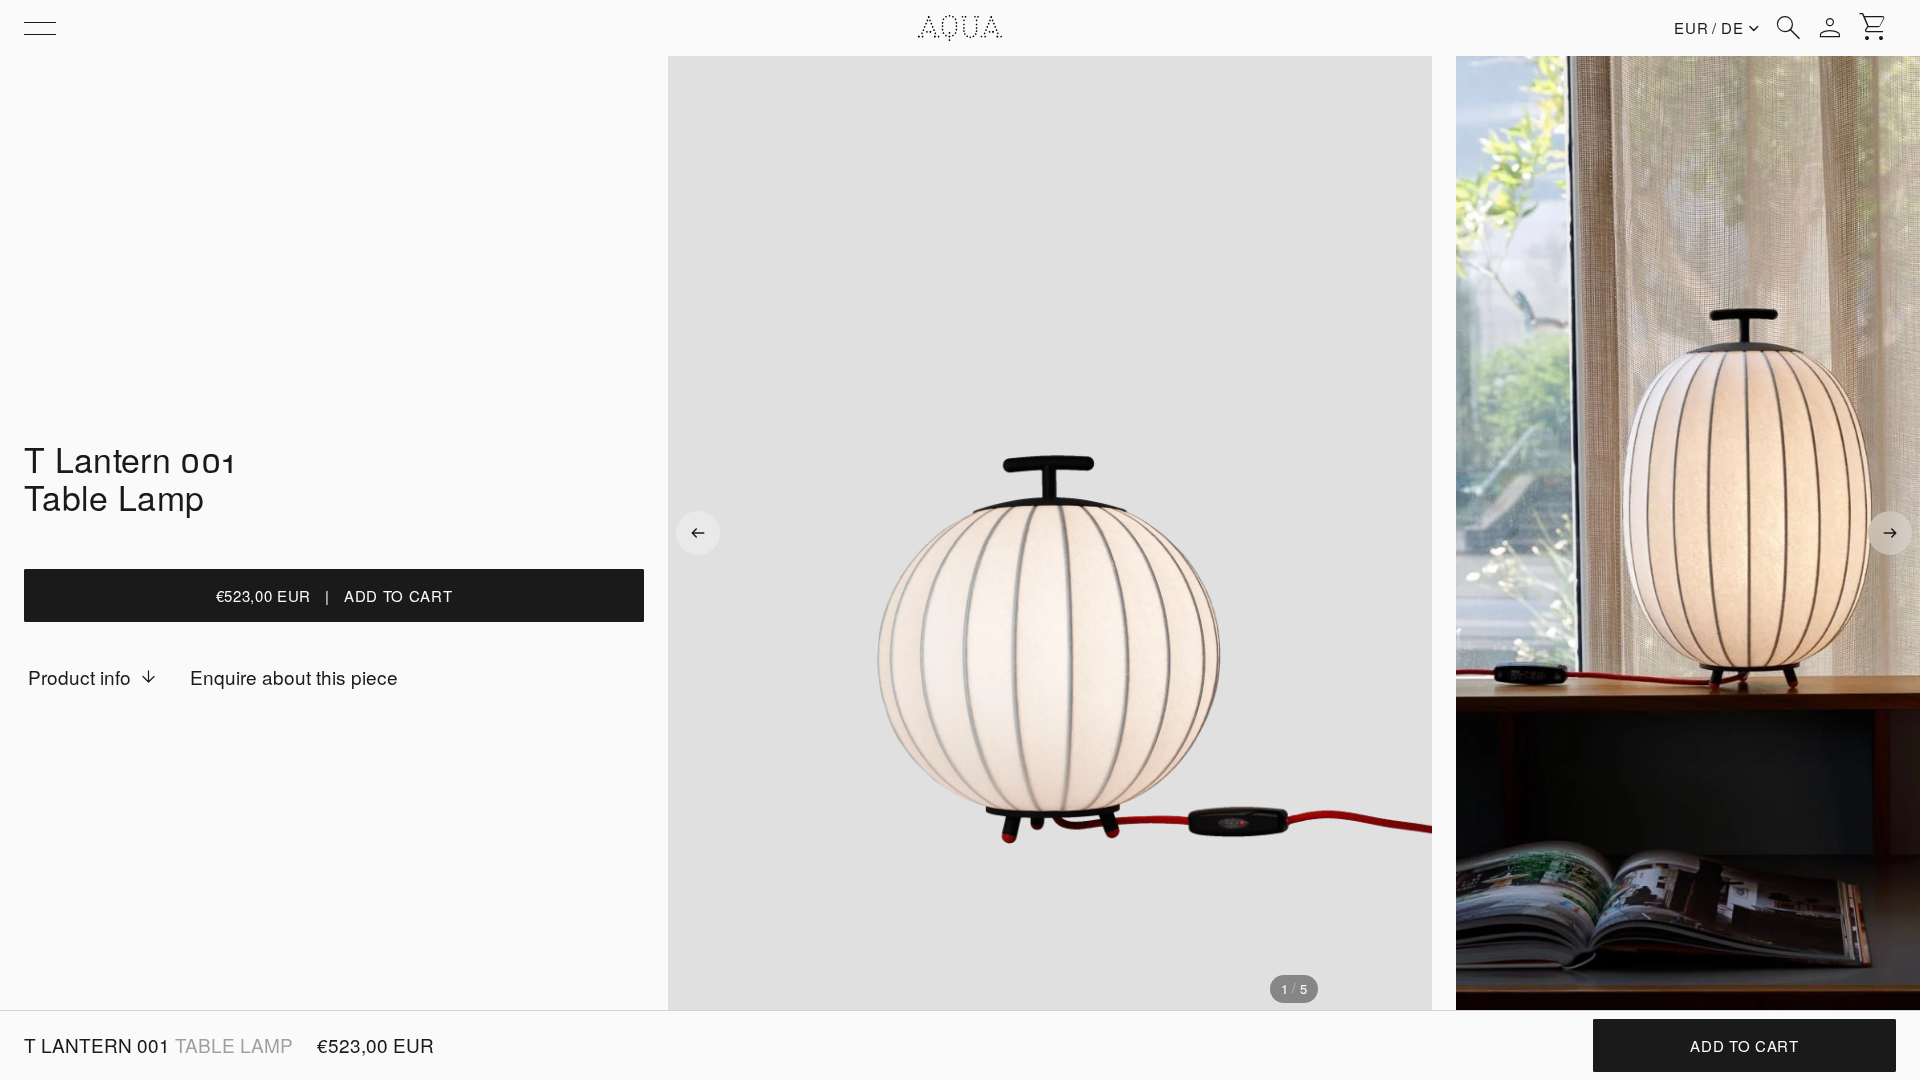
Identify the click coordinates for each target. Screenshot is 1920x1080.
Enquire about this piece (294, 676)
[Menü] (40, 28)
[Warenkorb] (1874, 28)
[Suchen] (1788, 28)
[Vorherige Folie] (698, 533)
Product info (79, 676)
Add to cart (1744, 1045)
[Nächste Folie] (1890, 533)
